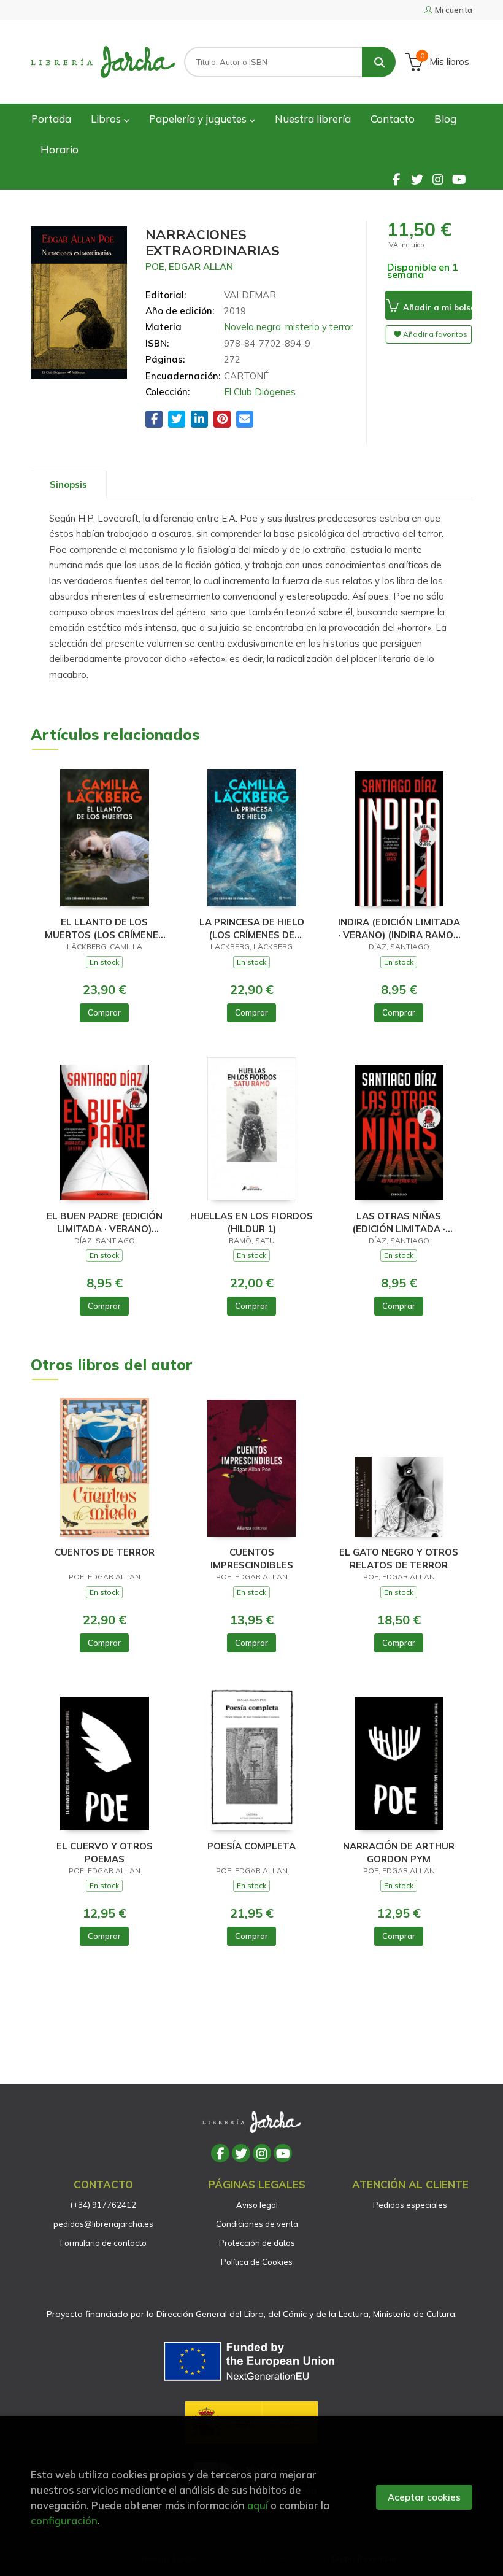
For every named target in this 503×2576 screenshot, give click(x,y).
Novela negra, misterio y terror (289, 327)
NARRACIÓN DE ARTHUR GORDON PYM (399, 1852)
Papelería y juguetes (199, 119)
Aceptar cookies (424, 2497)
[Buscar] (379, 62)
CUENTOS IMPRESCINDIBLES (252, 1558)
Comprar (104, 1012)
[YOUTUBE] (459, 179)
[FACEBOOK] (396, 179)
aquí (258, 2505)
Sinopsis (68, 484)
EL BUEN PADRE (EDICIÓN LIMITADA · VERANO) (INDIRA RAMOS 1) (105, 1222)
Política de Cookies (257, 2262)
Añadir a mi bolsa (437, 307)
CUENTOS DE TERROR (105, 1552)
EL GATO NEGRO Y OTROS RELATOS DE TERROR (399, 1558)
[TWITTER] (417, 179)
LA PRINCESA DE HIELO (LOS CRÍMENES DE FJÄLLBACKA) (252, 928)
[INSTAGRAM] (438, 179)
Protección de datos (257, 2243)
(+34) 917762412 (103, 2205)
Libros (107, 119)
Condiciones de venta (257, 2224)
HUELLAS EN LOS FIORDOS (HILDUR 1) (251, 1222)
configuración (64, 2520)
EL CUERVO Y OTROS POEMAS (105, 1852)
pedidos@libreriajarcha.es (103, 2224)
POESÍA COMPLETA (251, 1846)
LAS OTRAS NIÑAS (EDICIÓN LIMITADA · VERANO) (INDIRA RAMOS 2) (399, 1222)
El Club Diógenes (260, 392)
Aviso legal (257, 2205)
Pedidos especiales (410, 2205)
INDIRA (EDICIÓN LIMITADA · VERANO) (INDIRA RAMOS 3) (399, 928)
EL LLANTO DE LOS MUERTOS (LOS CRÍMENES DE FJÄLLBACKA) (105, 928)
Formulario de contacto (103, 2243)
